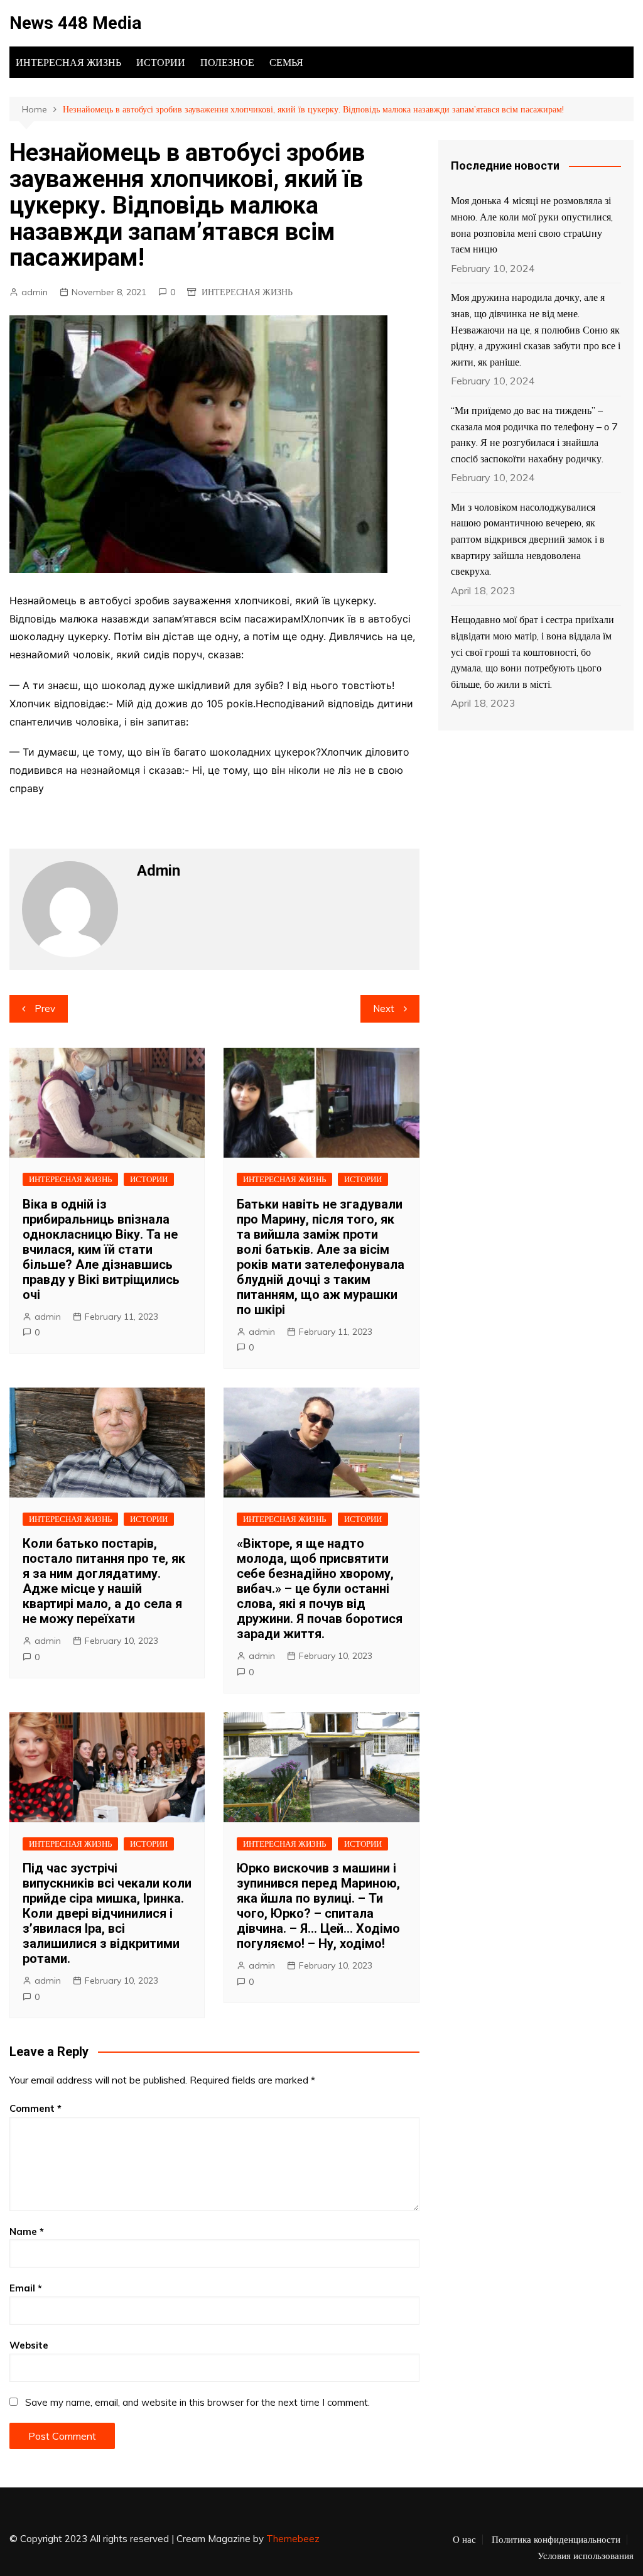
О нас (464, 2540)
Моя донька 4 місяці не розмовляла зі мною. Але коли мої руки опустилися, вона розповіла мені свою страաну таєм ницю (532, 225)
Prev (45, 1008)
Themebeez (293, 2539)
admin (35, 292)
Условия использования (586, 2556)
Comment (35, 2108)
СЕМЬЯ (286, 62)
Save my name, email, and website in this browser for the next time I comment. (197, 2402)
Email (26, 2288)
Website (29, 2345)
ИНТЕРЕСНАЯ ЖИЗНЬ (68, 62)
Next (384, 1008)
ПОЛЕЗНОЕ (227, 62)
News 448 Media (75, 23)
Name (27, 2231)
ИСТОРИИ (161, 62)
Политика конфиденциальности (556, 2540)
